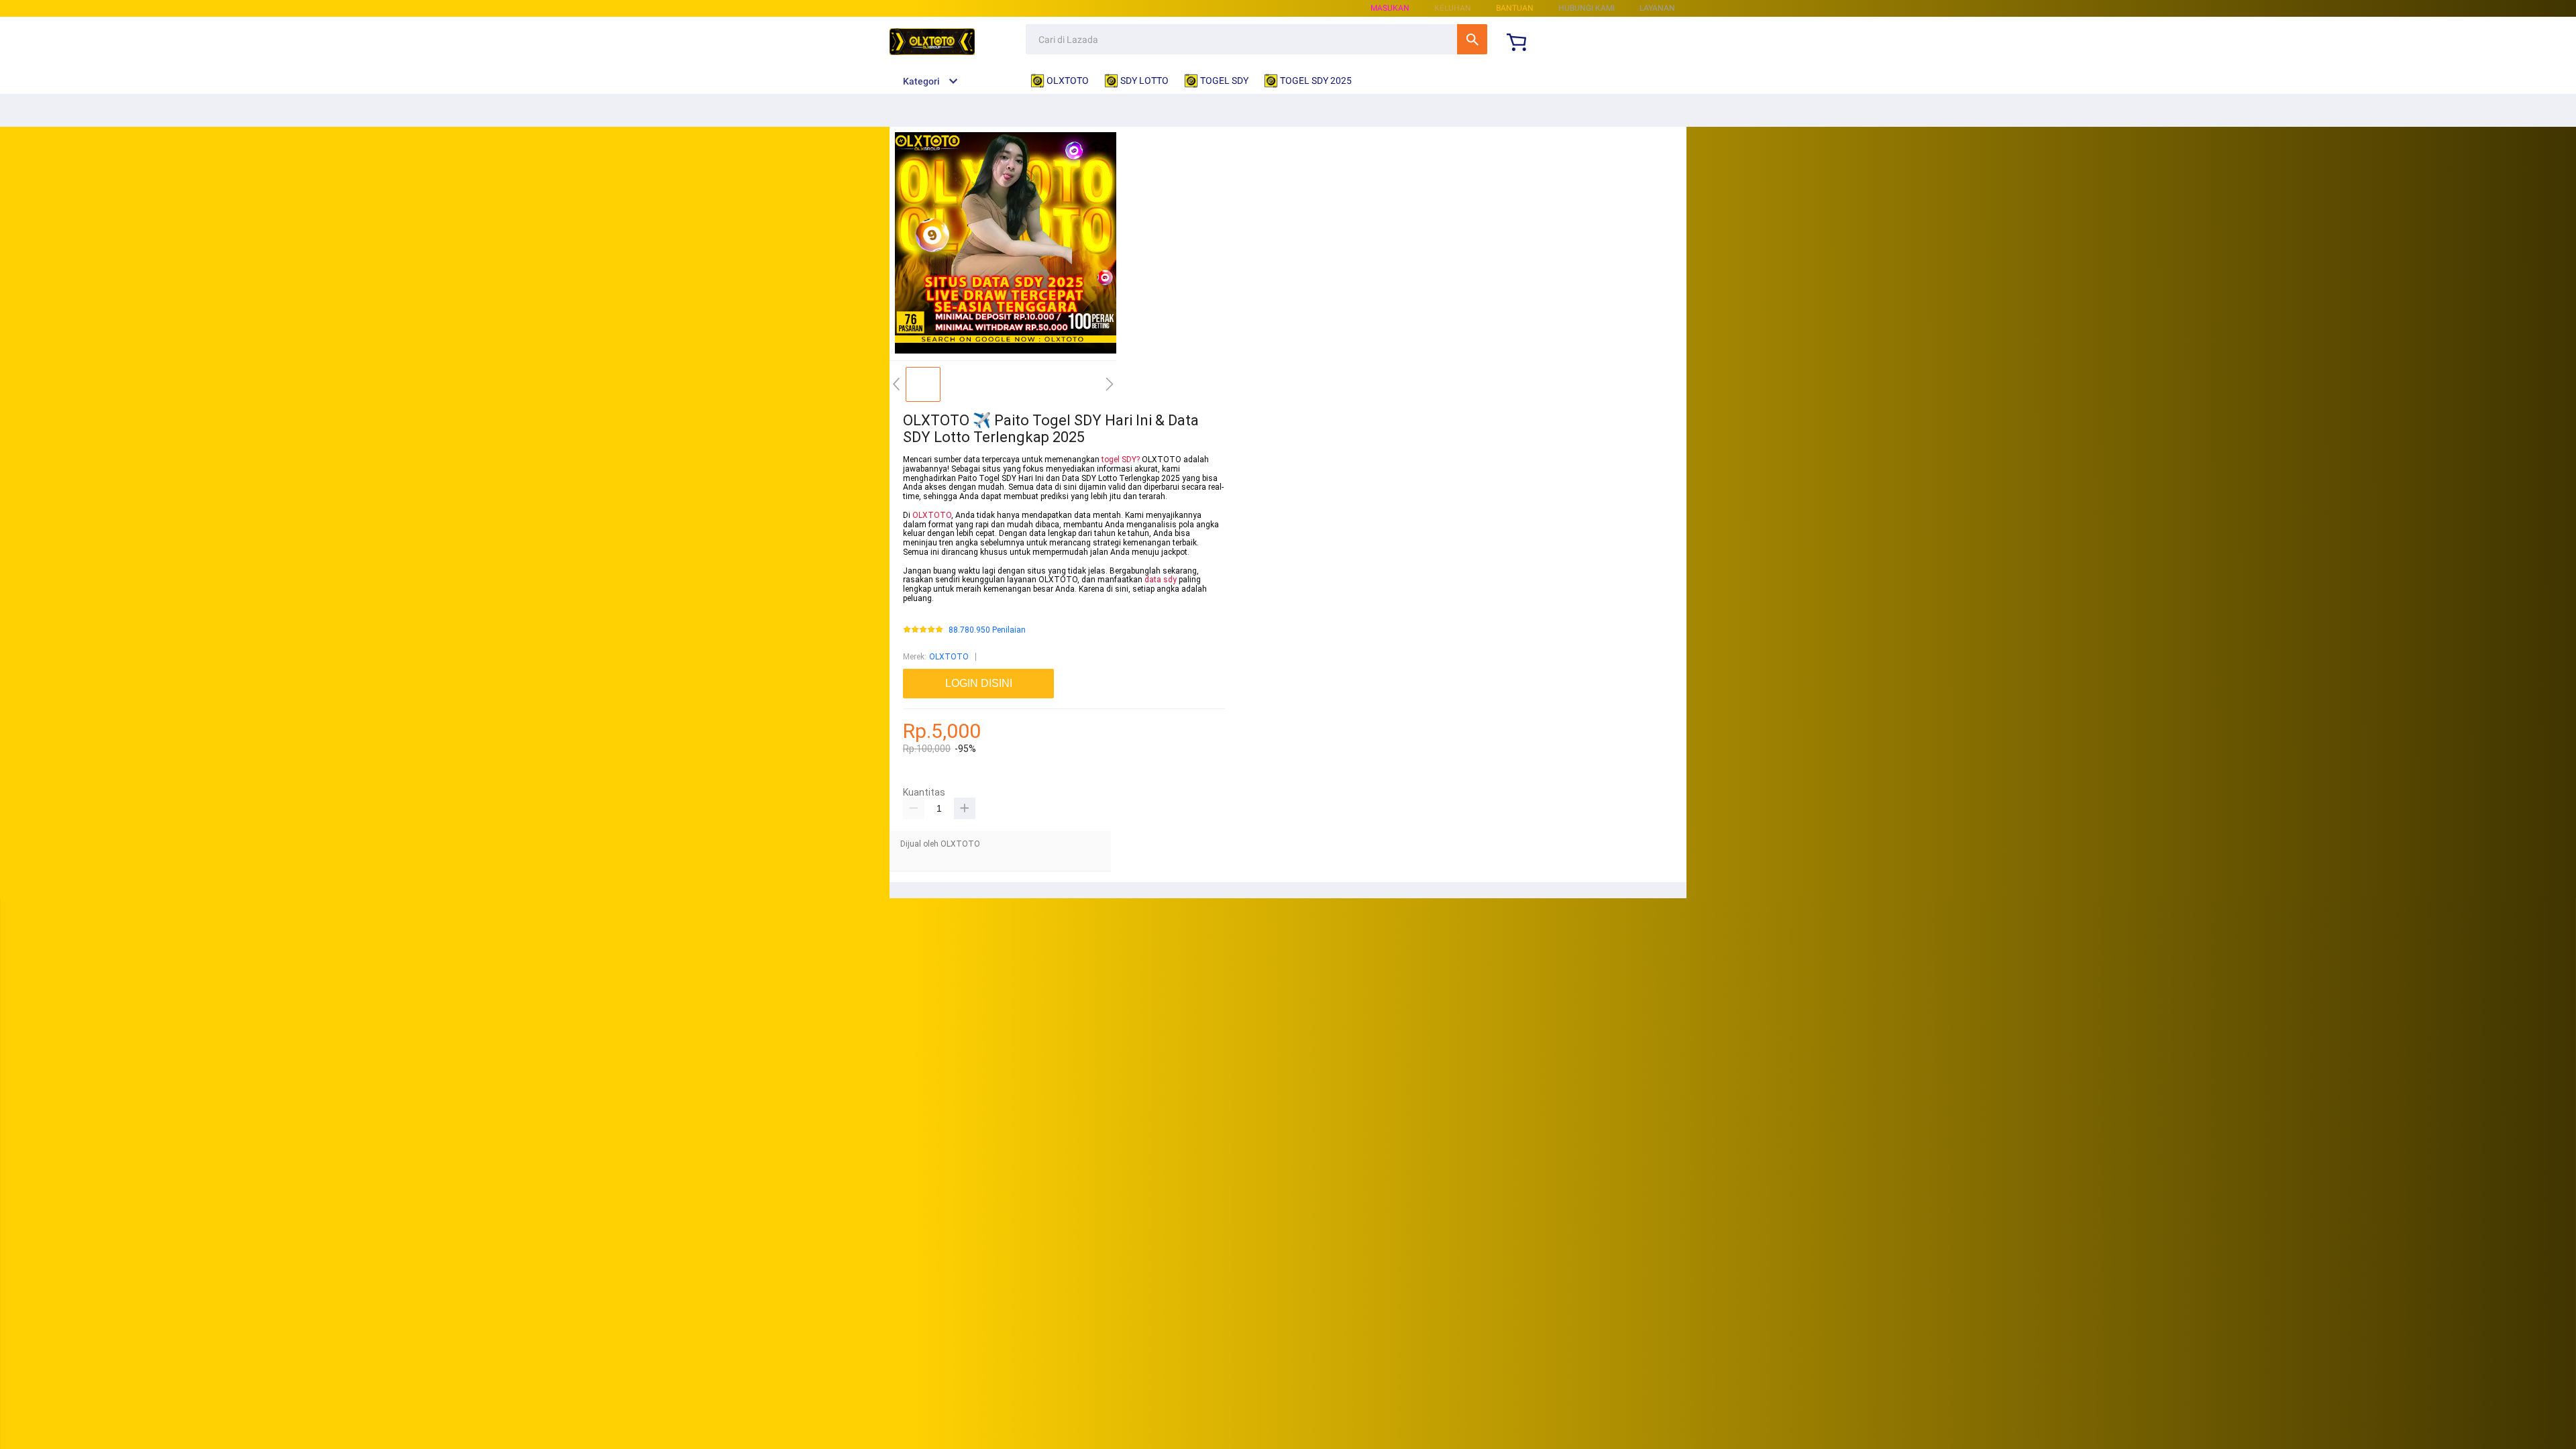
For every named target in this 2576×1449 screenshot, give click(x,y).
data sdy (1161, 580)
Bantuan (1515, 8)
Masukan (1390, 8)
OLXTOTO (932, 515)
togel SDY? (1121, 460)
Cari (1472, 39)
